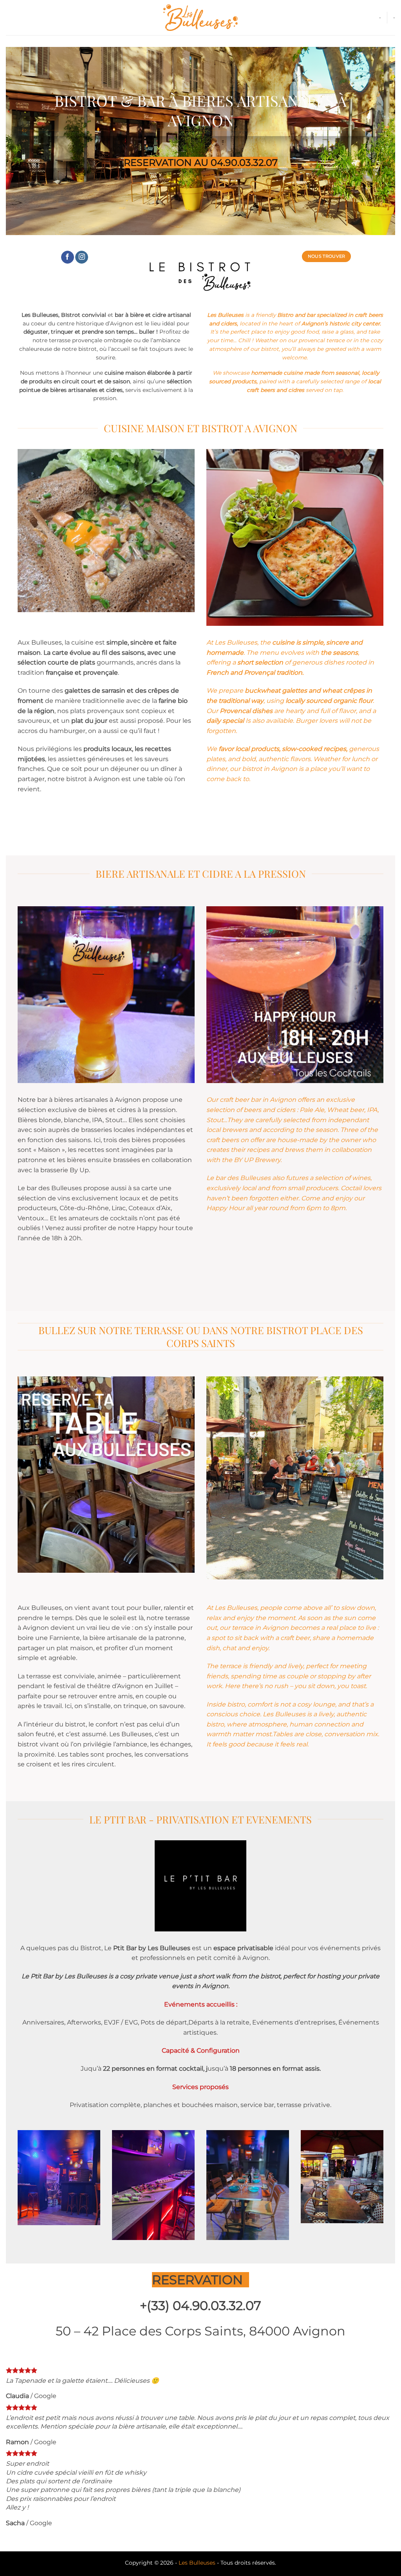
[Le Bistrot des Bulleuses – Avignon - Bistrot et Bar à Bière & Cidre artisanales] (200, 18)
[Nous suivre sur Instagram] (82, 257)
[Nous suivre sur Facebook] (68, 257)
